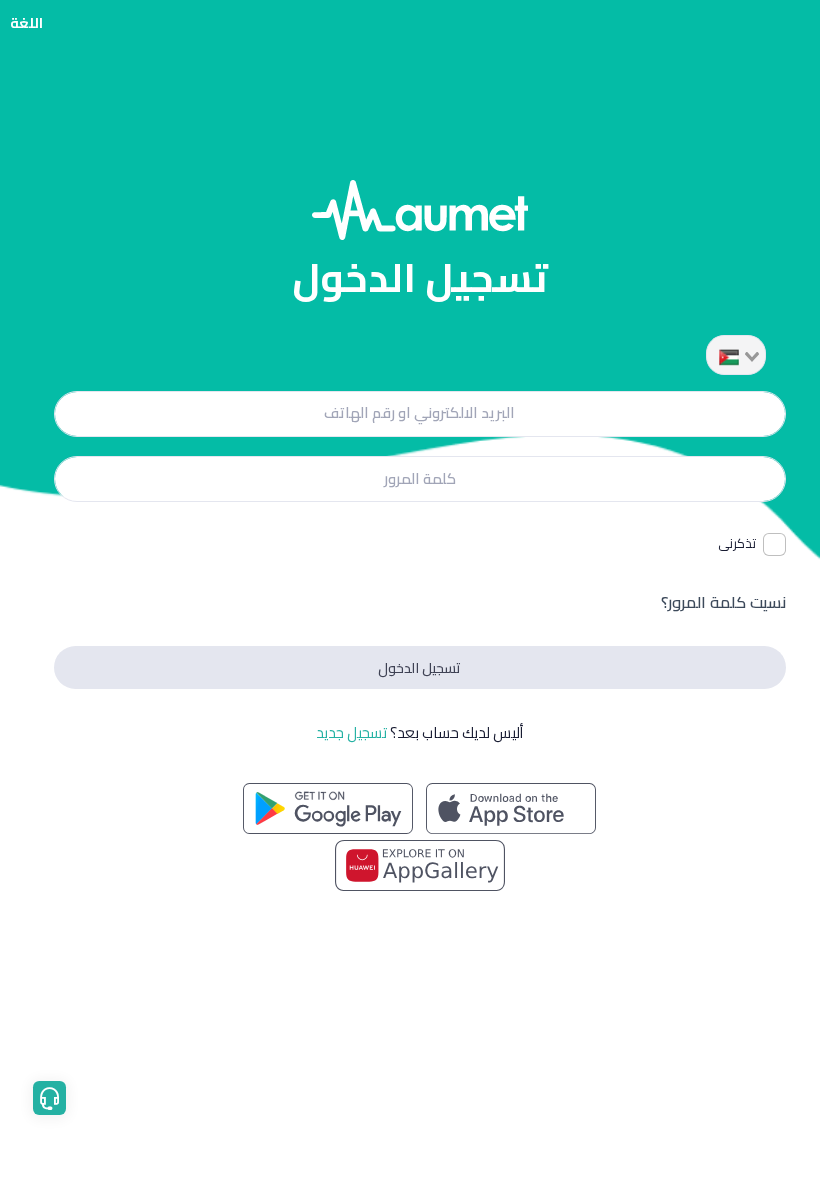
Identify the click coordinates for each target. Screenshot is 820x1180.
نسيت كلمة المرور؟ (723, 602)
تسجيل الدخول (419, 667)
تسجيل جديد (351, 732)
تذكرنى (737, 544)
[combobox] (736, 355)
